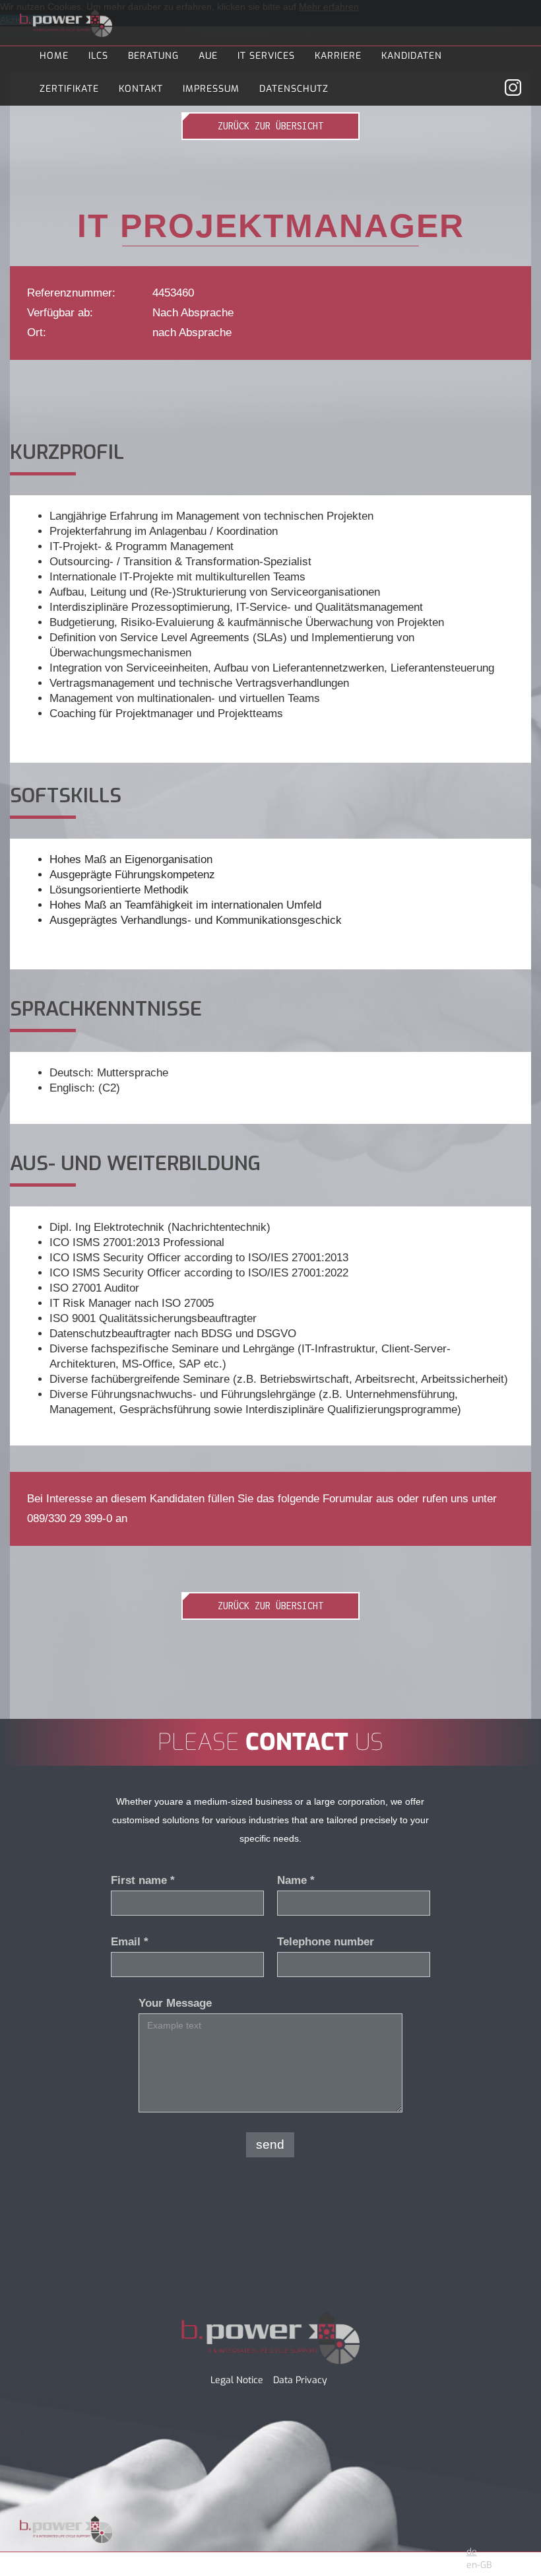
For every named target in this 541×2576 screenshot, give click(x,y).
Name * (296, 1880)
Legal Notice (237, 2380)
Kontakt (141, 89)
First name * (143, 1880)
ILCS (98, 56)
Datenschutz (294, 89)
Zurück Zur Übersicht (270, 126)
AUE (208, 56)
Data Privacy (300, 2380)
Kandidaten (412, 56)
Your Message (175, 2003)
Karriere (338, 56)
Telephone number (326, 1942)
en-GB (479, 2565)
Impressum (211, 89)
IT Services (266, 56)
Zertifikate (69, 89)
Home (54, 56)
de (472, 2552)
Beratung (153, 56)
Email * (130, 1942)
